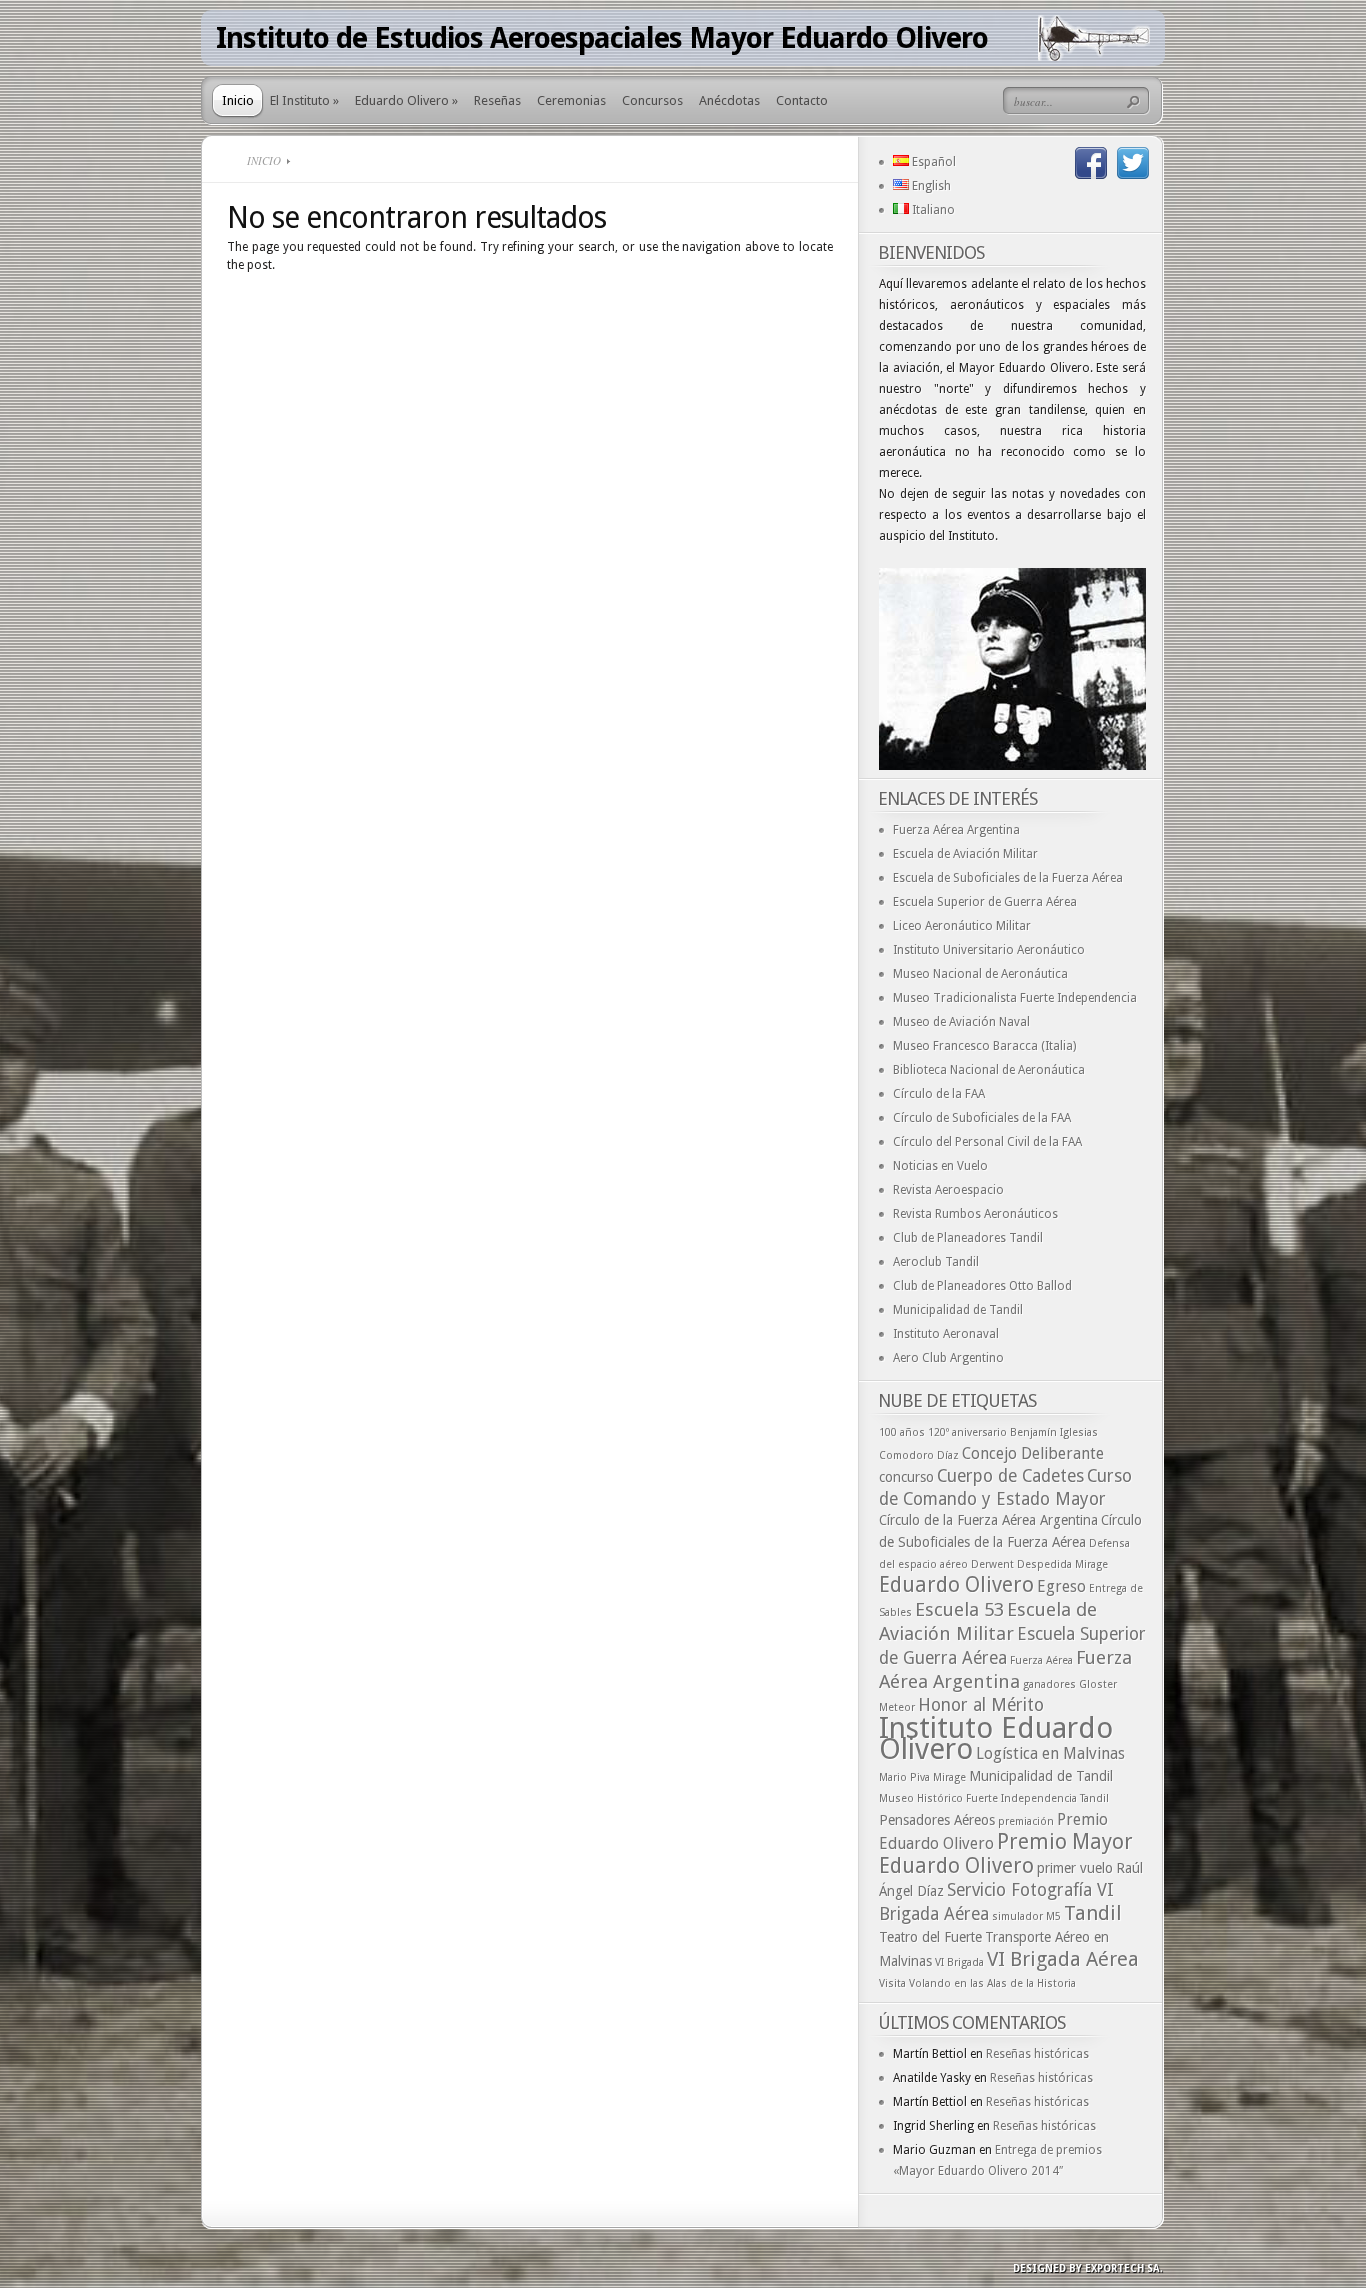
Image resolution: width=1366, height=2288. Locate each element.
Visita (892, 1983)
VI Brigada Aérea (1063, 1959)
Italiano (932, 210)
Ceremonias (571, 100)
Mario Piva (904, 1777)
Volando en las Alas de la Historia (992, 1983)
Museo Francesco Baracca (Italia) (984, 1046)
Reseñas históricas (1037, 2054)
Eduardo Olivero (956, 1585)
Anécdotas (729, 100)
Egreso (1061, 1586)
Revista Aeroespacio (948, 1190)
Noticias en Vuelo (940, 1166)
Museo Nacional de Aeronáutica (980, 974)
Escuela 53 (959, 1609)
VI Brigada (959, 1962)
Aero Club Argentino (948, 1358)
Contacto (802, 100)
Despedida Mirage (1062, 1564)
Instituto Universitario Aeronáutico (989, 950)
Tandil (1093, 1913)
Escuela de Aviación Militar (965, 854)
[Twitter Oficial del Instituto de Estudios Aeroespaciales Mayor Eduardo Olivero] (1133, 163)
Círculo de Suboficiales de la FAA (982, 1118)
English (930, 186)
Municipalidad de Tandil (958, 1310)
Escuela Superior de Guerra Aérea (985, 902)
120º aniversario (967, 1432)
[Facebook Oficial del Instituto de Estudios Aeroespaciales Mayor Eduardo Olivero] (1091, 163)
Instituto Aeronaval (946, 1334)
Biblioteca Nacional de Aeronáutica (989, 1070)
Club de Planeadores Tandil (968, 1238)
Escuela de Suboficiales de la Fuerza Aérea (1008, 878)
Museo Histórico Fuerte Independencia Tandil (994, 1798)
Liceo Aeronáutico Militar (962, 926)
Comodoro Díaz (919, 1455)
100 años (902, 1432)
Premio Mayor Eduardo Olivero (1006, 1854)
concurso (906, 1477)
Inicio (238, 100)
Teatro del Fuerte (930, 1937)
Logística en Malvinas (1050, 1753)
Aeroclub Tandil (936, 1262)
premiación (1026, 1821)
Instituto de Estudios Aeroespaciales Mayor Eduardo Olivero (602, 38)
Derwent (992, 1564)
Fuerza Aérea (1041, 1660)
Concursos (652, 100)
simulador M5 (1026, 1916)
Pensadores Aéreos (937, 1820)
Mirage (949, 1777)
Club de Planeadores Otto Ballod (982, 1286)
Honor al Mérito (981, 1705)
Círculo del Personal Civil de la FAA (987, 1142)
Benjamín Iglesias (1054, 1432)
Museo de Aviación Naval (961, 1022)
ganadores (1049, 1684)
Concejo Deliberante (1033, 1453)
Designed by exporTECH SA (1086, 2268)
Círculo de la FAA (939, 1094)
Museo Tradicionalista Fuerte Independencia (1015, 998)
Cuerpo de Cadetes (1010, 1476)
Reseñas (497, 100)
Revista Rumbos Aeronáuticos (975, 1214)
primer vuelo (1075, 1868)
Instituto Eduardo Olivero (996, 1738)
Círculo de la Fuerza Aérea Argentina (988, 1520)
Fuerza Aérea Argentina (956, 830)
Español (932, 162)
